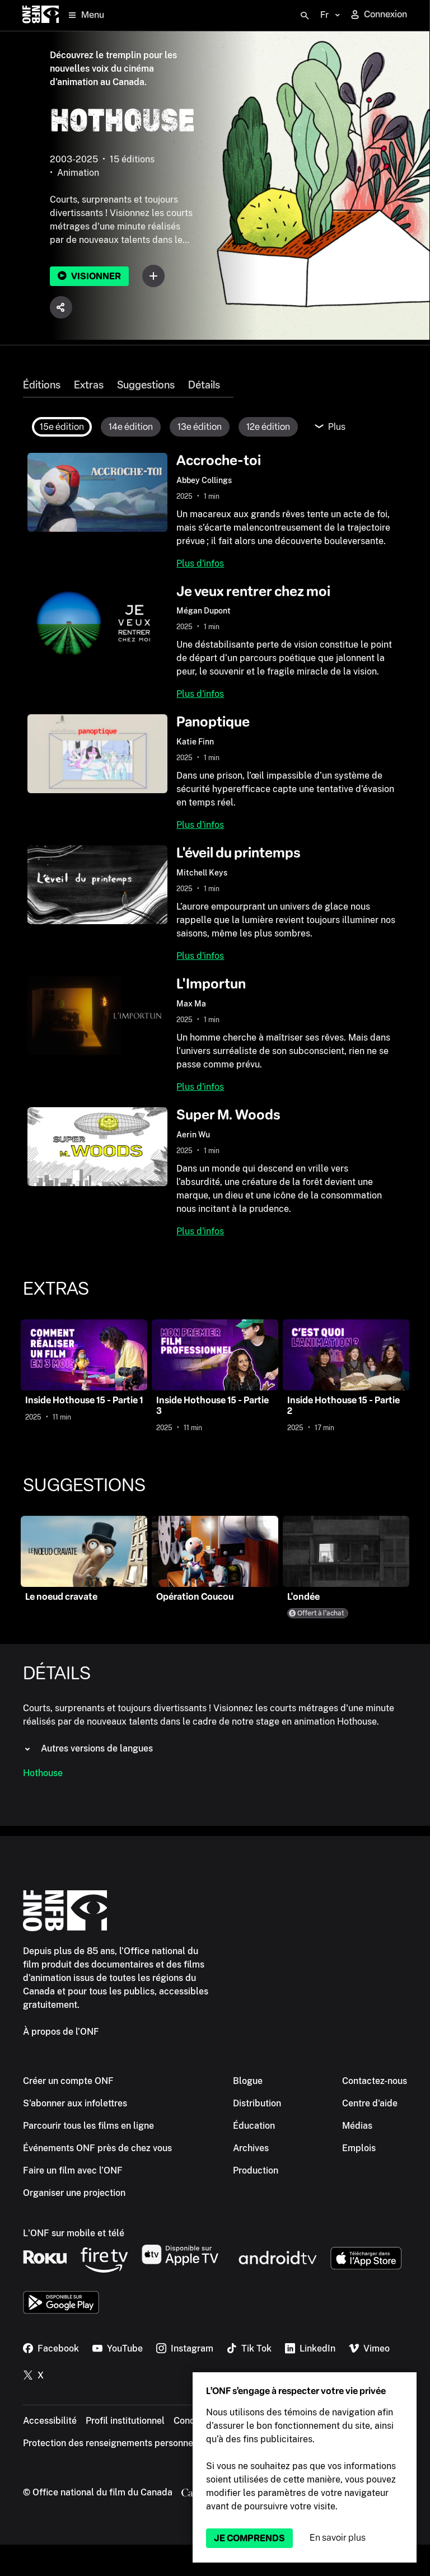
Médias (357, 2126)
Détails (204, 385)
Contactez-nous (375, 2081)
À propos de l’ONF (61, 2032)
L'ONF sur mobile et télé (74, 2233)
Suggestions (146, 385)
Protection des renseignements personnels (112, 2443)
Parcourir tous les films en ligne (88, 2126)
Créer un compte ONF (68, 2081)
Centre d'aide (370, 2103)
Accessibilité (50, 2421)
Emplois (359, 2148)
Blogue (248, 2081)
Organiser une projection (74, 2193)
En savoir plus (338, 2538)
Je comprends (249, 2538)
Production (256, 2170)
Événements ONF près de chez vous (97, 2148)
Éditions (42, 385)
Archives (251, 2148)
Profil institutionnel (125, 2421)
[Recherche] (305, 16)
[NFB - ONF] (41, 15)
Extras (89, 385)
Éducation (254, 2126)
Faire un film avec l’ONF (73, 2170)
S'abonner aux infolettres (75, 2103)
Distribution (257, 2103)
